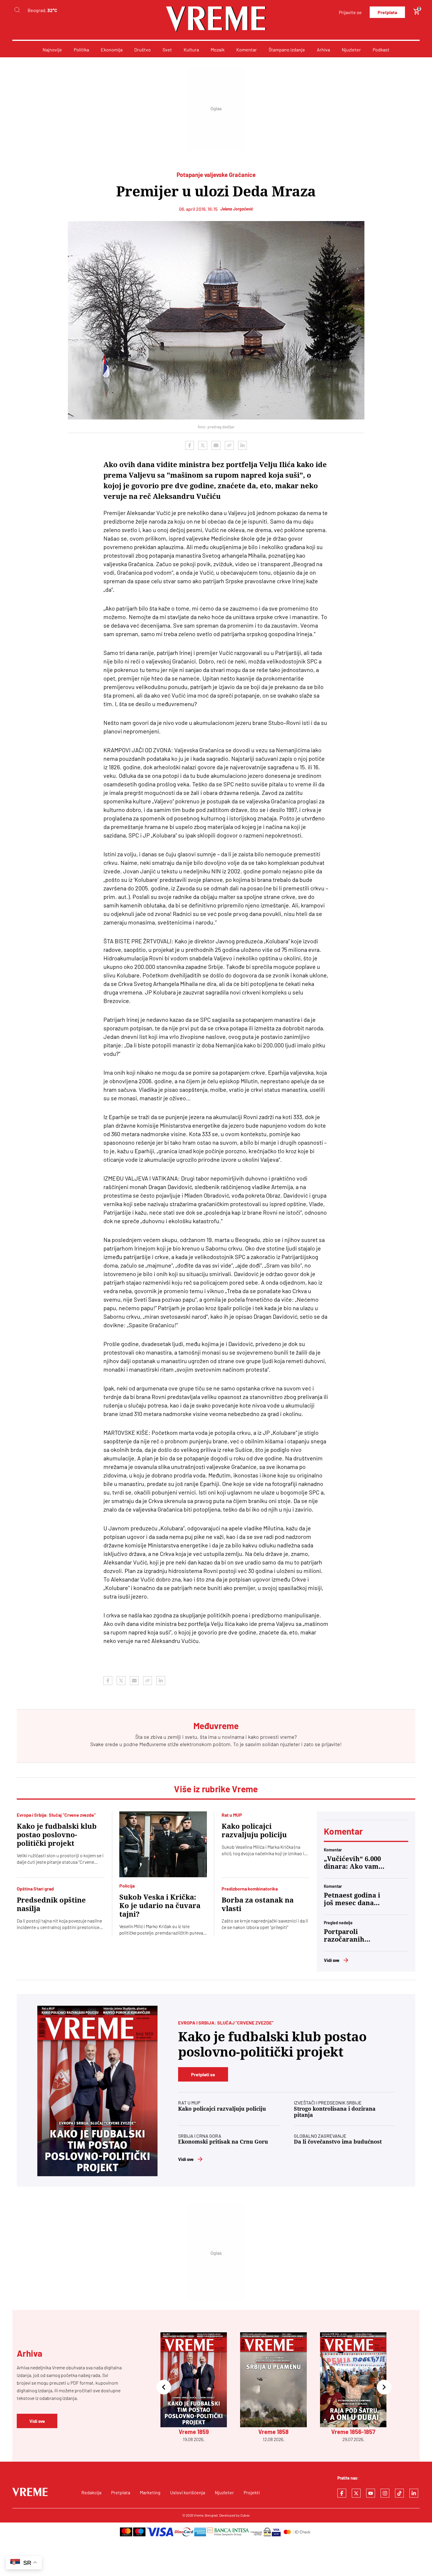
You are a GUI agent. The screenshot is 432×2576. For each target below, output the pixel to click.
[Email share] (216, 445)
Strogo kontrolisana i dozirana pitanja (335, 2112)
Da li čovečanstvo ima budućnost (338, 2142)
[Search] (17, 10)
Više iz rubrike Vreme (216, 1789)
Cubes (245, 2515)
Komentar (247, 50)
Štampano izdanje (287, 50)
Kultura (191, 50)
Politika (81, 50)
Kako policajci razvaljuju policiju (254, 1831)
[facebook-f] (342, 2493)
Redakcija (91, 2492)
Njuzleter (351, 50)
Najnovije (52, 50)
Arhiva (323, 50)
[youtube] (371, 2493)
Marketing (150, 2492)
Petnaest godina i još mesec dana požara (352, 1899)
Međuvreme (153, 1744)
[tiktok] (399, 2493)
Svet (167, 50)
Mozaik (218, 50)
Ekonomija (112, 50)
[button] (164, 2387)
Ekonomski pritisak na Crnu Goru (223, 2142)
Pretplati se (203, 2074)
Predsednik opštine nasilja (51, 1904)
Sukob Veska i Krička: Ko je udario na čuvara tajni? (160, 1906)
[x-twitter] (356, 2493)
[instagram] (385, 2493)
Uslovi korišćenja (188, 2492)
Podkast (381, 50)
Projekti (252, 2492)
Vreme (199, 2515)
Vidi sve (332, 1960)
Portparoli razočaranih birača (344, 1936)
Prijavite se (350, 12)
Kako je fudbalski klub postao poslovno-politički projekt (57, 1835)
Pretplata (387, 12)
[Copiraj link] (229, 445)
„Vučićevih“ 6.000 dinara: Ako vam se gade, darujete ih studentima (352, 1863)
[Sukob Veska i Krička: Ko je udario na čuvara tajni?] (163, 1844)
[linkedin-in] (414, 2493)
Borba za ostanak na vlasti (258, 1904)
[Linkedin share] (242, 445)
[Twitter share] (203, 445)
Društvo (143, 50)
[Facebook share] (190, 445)
